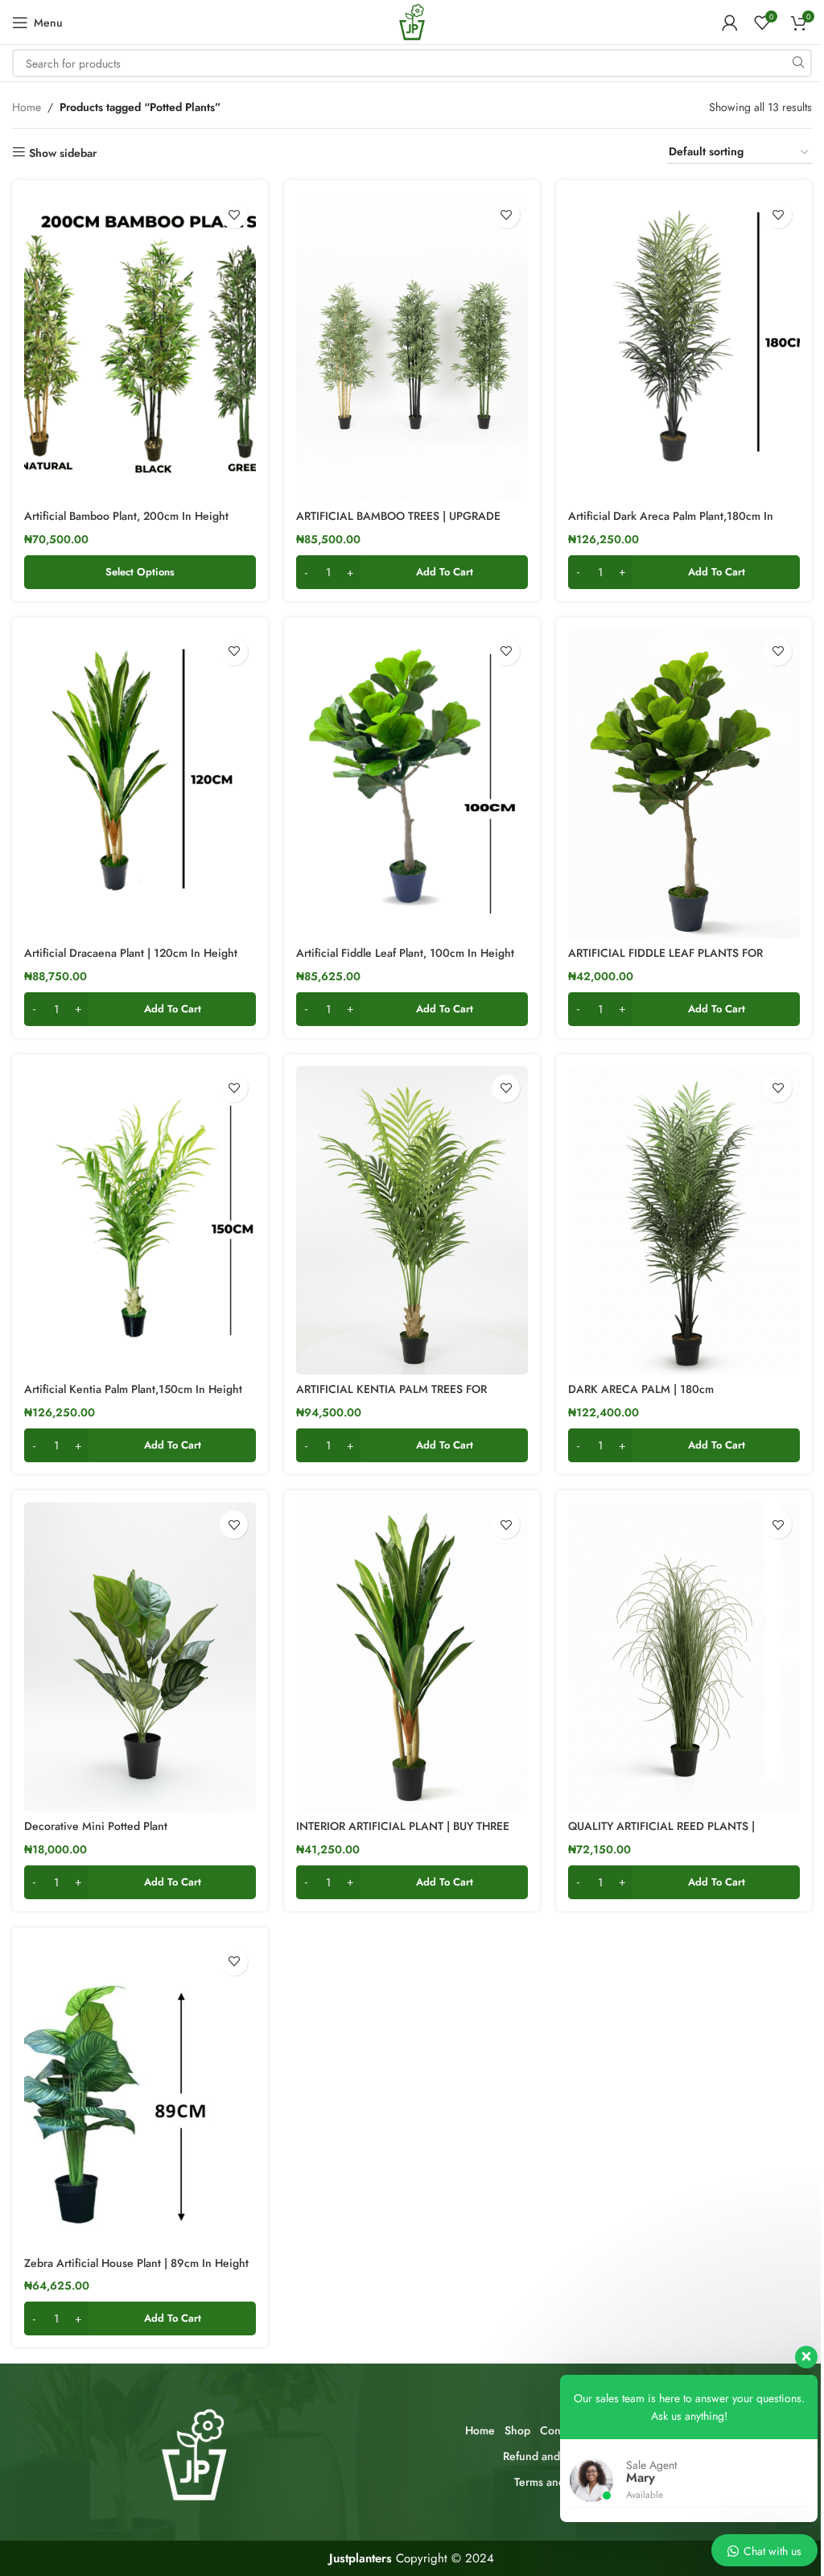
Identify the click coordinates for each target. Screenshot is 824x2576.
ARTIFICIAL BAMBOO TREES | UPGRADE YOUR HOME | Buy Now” (398, 524)
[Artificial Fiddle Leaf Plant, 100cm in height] (412, 784)
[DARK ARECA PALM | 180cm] (684, 1221)
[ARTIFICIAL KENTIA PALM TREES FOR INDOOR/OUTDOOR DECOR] (412, 1221)
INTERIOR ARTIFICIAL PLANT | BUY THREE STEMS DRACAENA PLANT (403, 1834)
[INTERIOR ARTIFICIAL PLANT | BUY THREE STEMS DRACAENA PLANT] (412, 1657)
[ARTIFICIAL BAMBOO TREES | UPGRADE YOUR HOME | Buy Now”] (412, 347)
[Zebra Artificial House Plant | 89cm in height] (140, 2094)
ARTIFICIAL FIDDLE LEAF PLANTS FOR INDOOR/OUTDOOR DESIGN (665, 961)
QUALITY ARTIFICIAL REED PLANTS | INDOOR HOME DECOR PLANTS (661, 1834)
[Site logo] (412, 21)
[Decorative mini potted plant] (140, 1657)
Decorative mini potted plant (96, 1826)
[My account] (730, 23)
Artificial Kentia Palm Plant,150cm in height (133, 1389)
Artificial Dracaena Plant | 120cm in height (131, 953)
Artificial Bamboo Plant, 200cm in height (126, 516)
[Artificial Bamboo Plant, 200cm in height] (140, 347)
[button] (412, 572)
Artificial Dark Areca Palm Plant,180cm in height (671, 524)
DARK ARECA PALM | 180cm (641, 1389)
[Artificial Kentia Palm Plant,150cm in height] (140, 1221)
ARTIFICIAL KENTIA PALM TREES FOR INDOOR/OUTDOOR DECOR (391, 1397)
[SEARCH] (798, 63)
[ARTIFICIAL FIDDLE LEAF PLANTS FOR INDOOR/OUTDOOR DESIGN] (684, 784)
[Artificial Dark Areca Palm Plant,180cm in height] (684, 347)
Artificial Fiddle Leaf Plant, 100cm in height (405, 953)
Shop (517, 2430)
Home (27, 107)
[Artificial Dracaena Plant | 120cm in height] (140, 784)
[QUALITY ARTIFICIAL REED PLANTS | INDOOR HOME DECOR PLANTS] (684, 1657)
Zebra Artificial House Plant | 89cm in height (136, 2263)
